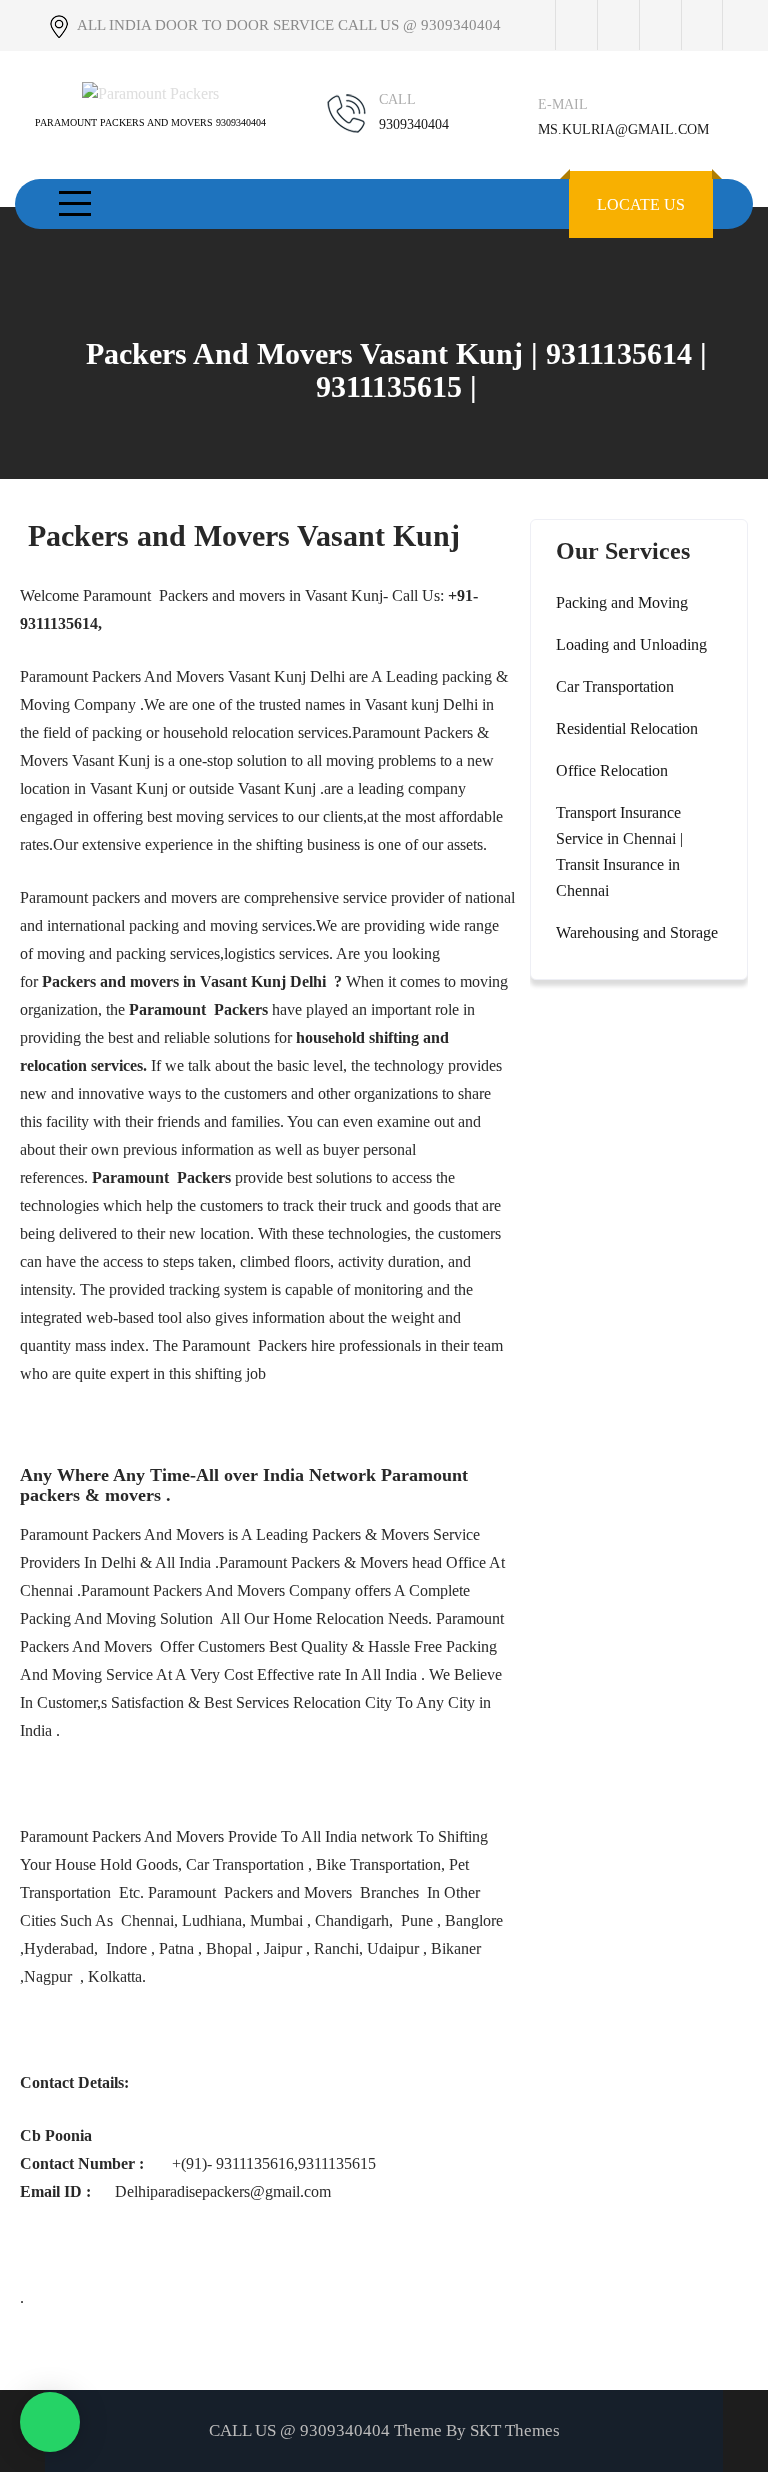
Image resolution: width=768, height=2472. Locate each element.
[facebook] (576, 25)
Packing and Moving (622, 602)
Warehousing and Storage (637, 932)
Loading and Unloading (631, 644)
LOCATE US (641, 204)
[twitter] (618, 25)
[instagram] (660, 25)
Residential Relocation (627, 728)
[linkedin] (702, 25)
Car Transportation (615, 686)
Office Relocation (612, 770)
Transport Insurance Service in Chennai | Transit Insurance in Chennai (619, 851)
